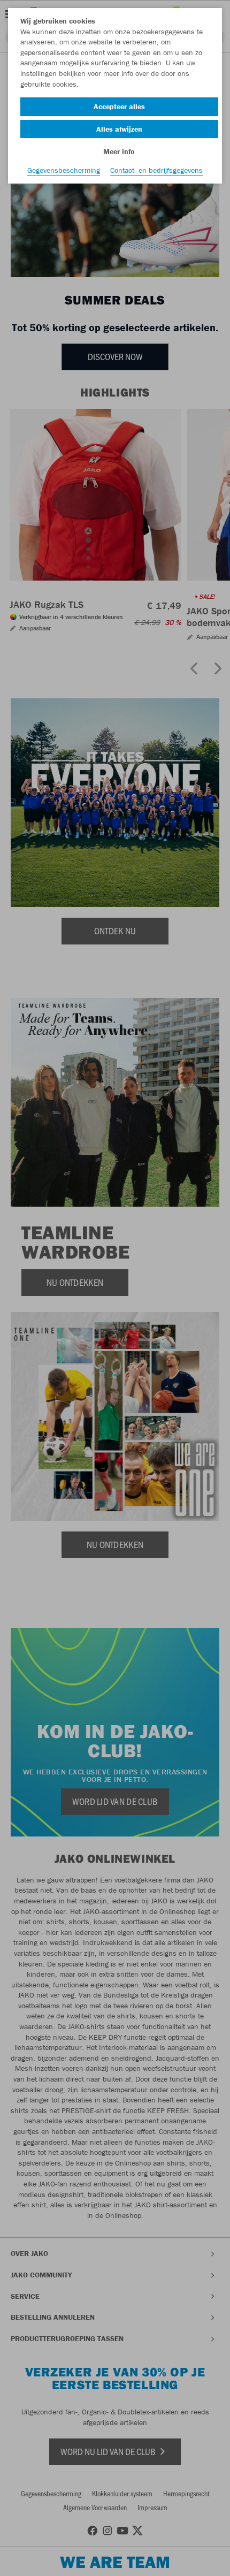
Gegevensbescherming (64, 170)
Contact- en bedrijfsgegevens (156, 170)
